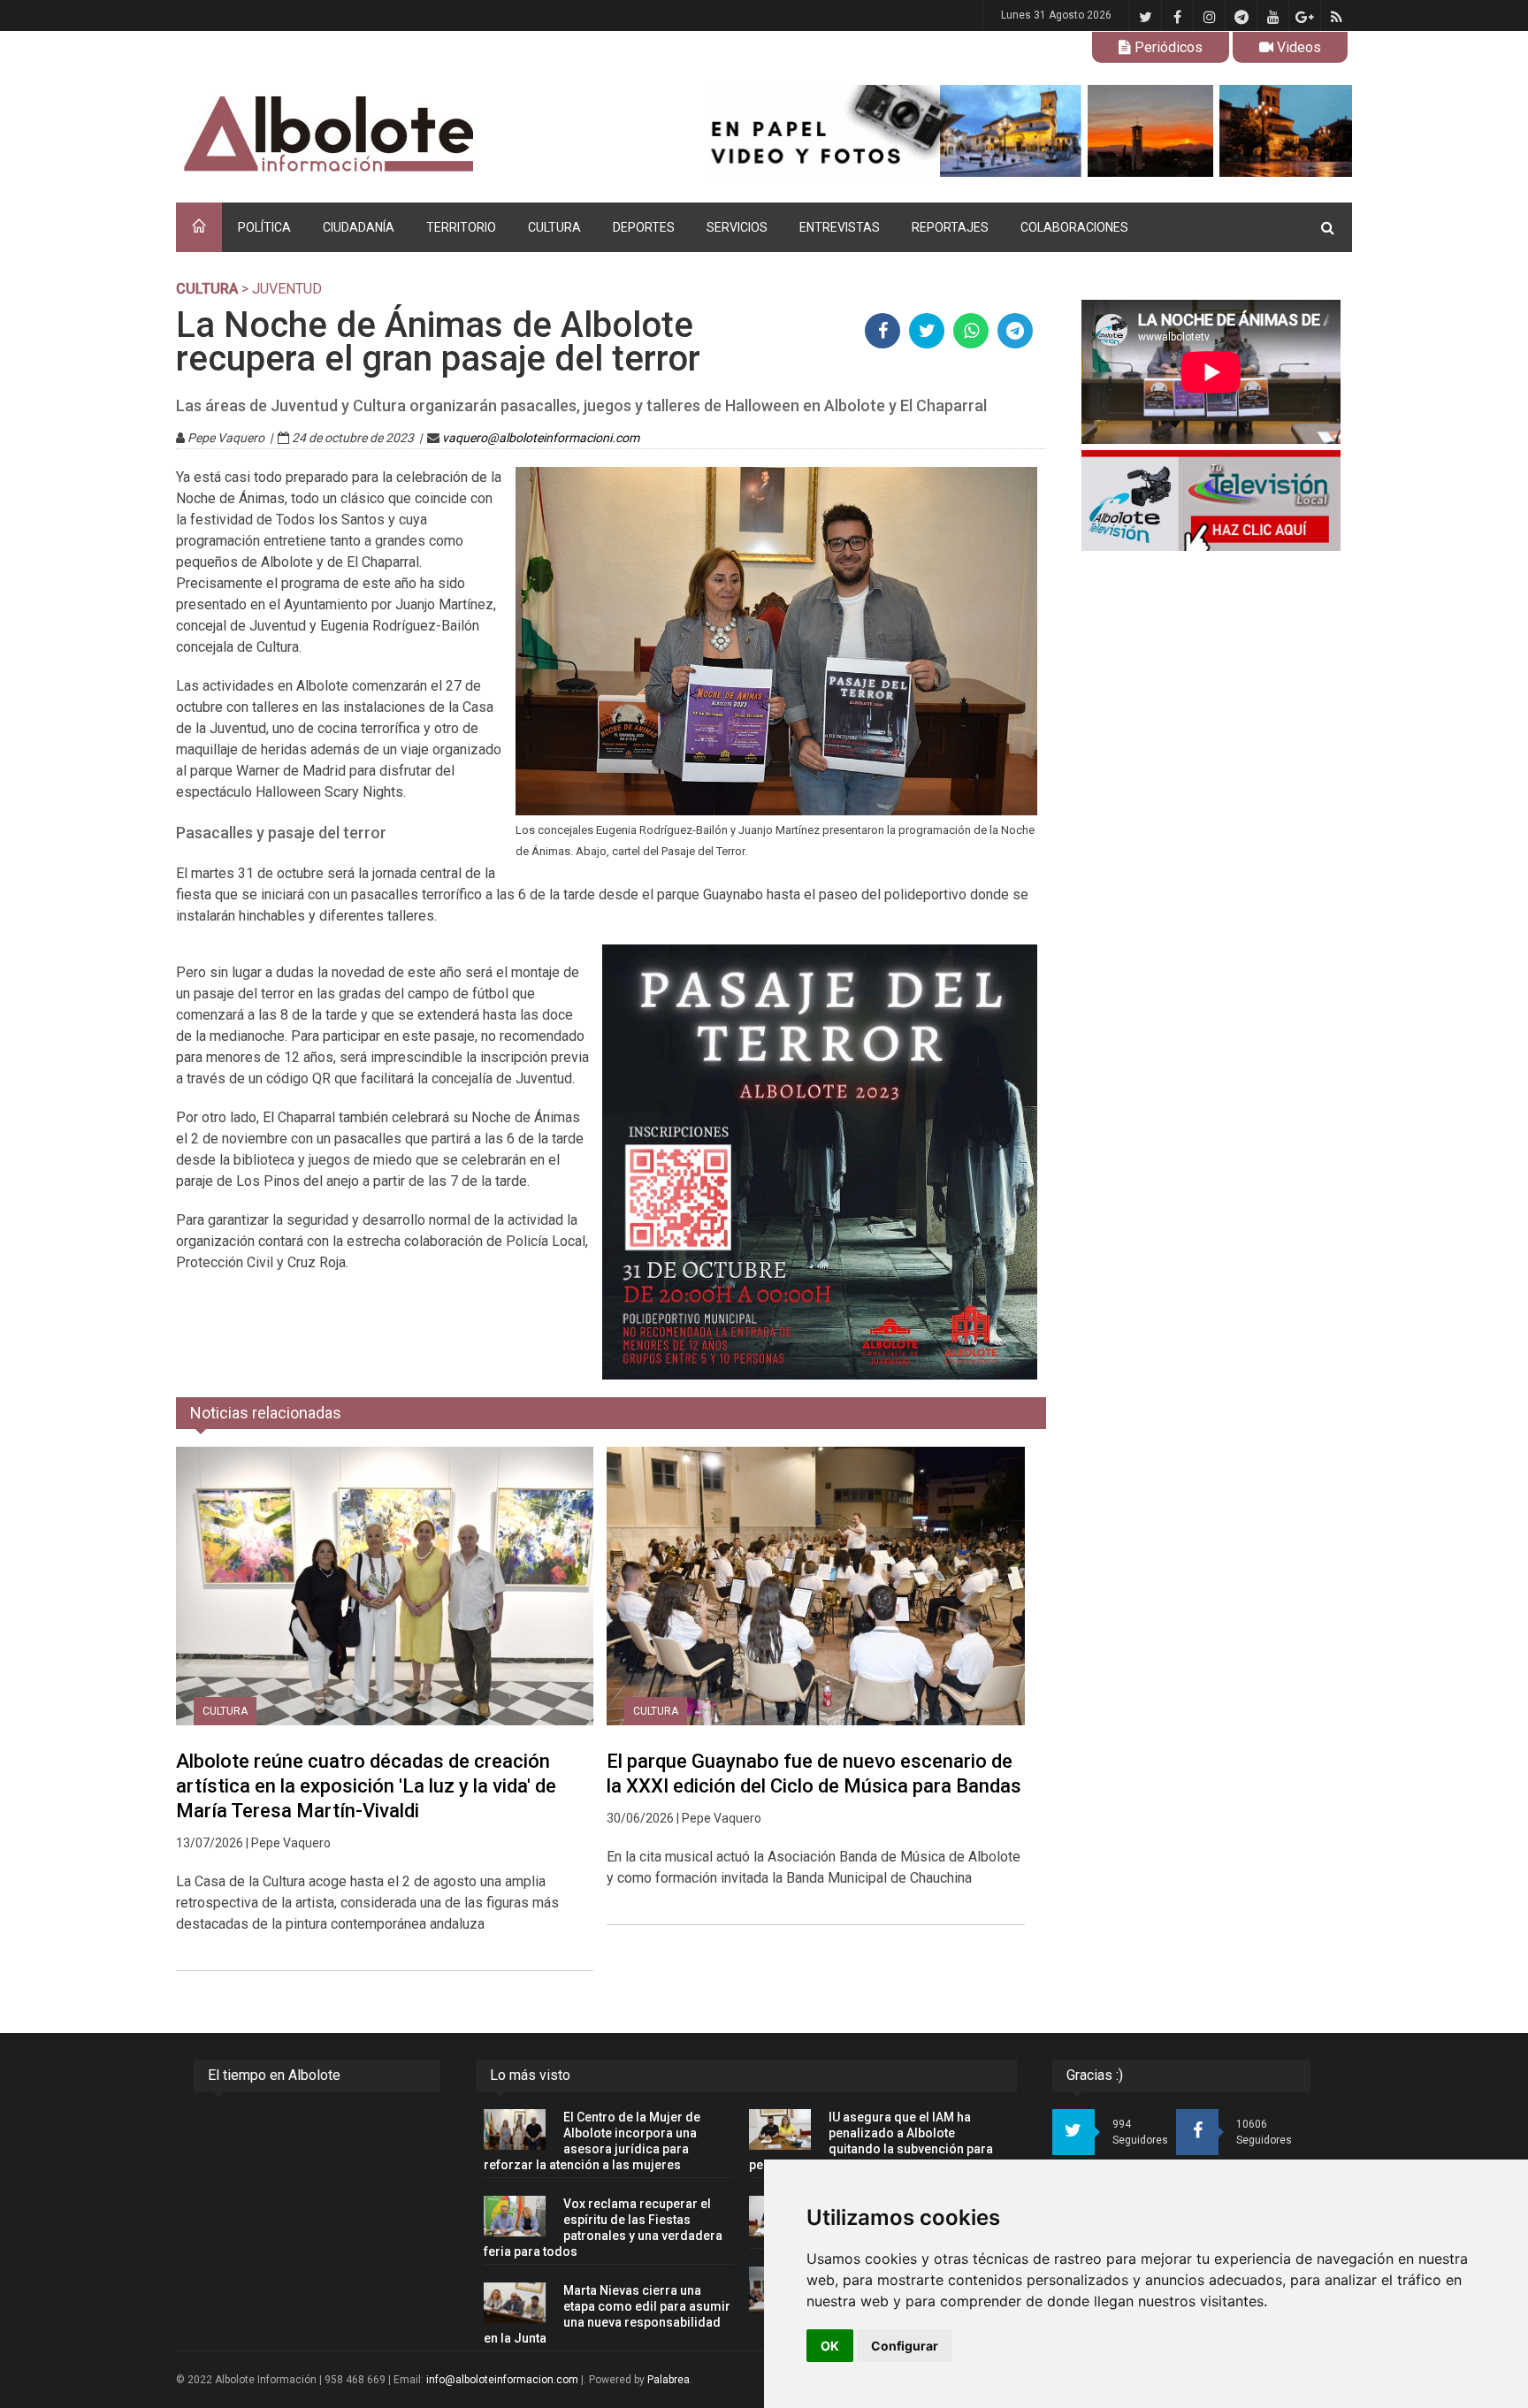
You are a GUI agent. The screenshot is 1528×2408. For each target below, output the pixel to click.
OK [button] (830, 2346)
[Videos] (1211, 501)
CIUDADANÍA (359, 227)
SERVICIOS (737, 227)
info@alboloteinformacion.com (502, 2380)
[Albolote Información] (419, 135)
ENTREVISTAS (840, 227)
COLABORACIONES (1074, 227)
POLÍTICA (264, 227)
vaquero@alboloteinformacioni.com (541, 438)
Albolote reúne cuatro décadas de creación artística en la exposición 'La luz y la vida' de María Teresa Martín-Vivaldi (366, 1786)
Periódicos (1167, 47)
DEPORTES (644, 227)
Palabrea (668, 2380)
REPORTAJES (950, 227)
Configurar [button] (905, 2346)
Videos (1297, 47)
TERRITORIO (461, 227)
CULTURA (554, 227)
